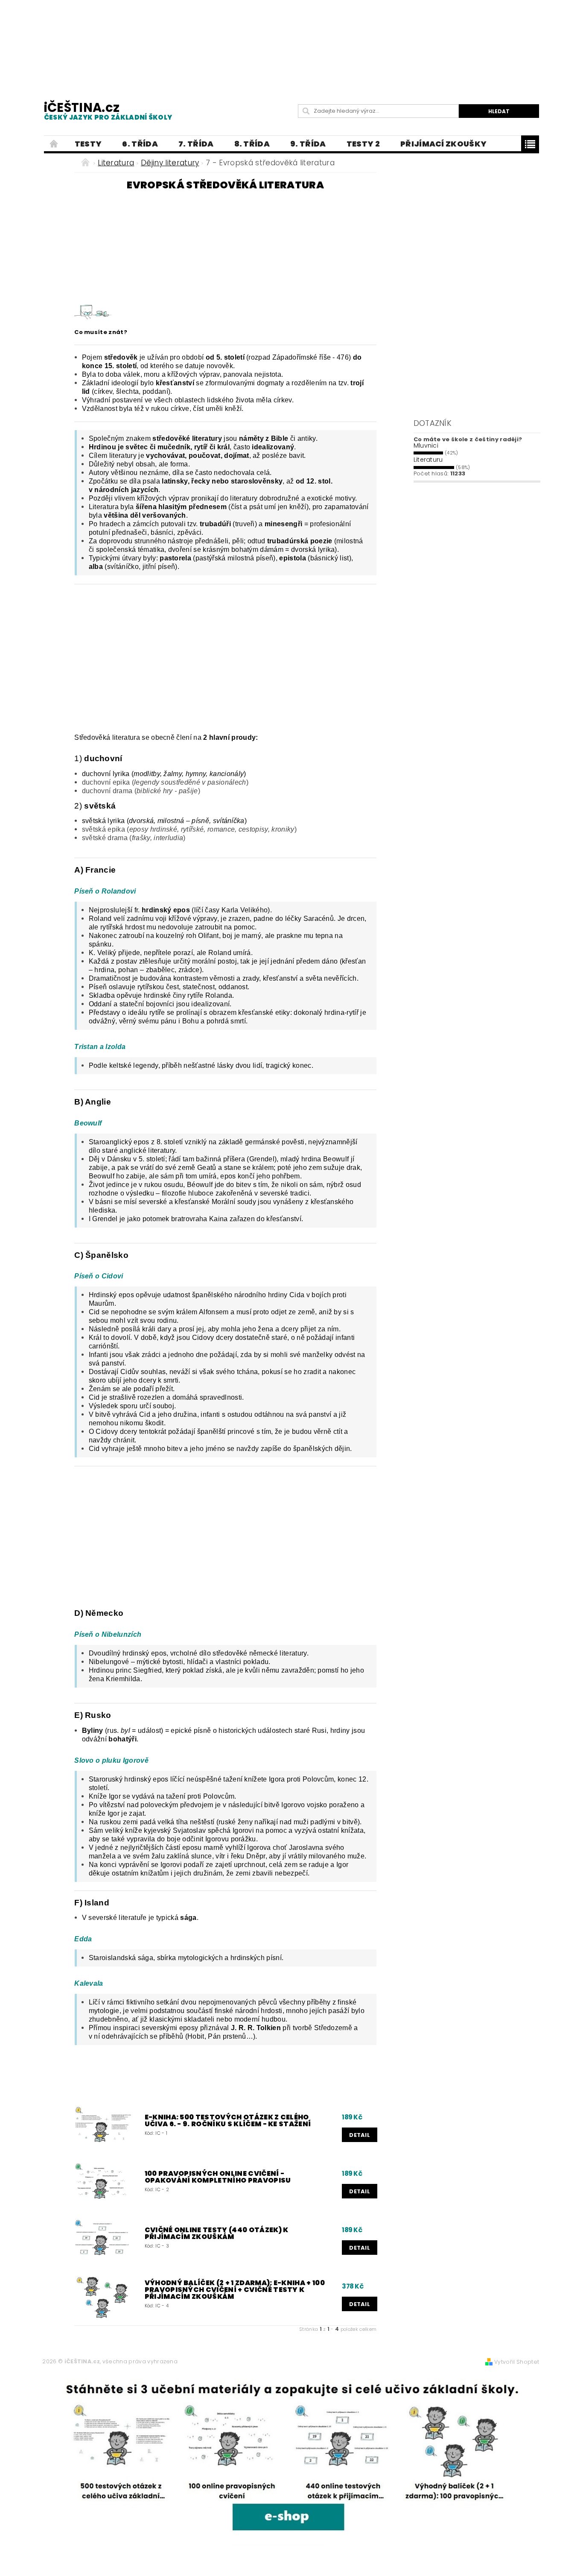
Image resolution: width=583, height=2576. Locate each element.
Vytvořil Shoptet (517, 2362)
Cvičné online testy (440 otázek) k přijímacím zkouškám (217, 2233)
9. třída (308, 144)
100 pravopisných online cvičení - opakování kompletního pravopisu (218, 2177)
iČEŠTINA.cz (108, 110)
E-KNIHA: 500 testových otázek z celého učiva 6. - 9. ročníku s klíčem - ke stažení (228, 2121)
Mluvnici (426, 445)
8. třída (252, 144)
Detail (360, 2135)
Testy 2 (363, 144)
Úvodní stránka (54, 144)
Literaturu (428, 460)
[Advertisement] (291, 43)
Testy (88, 144)
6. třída (140, 144)
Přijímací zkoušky (443, 144)
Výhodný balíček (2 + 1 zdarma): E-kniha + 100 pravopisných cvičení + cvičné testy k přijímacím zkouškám (235, 2290)
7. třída (196, 144)
